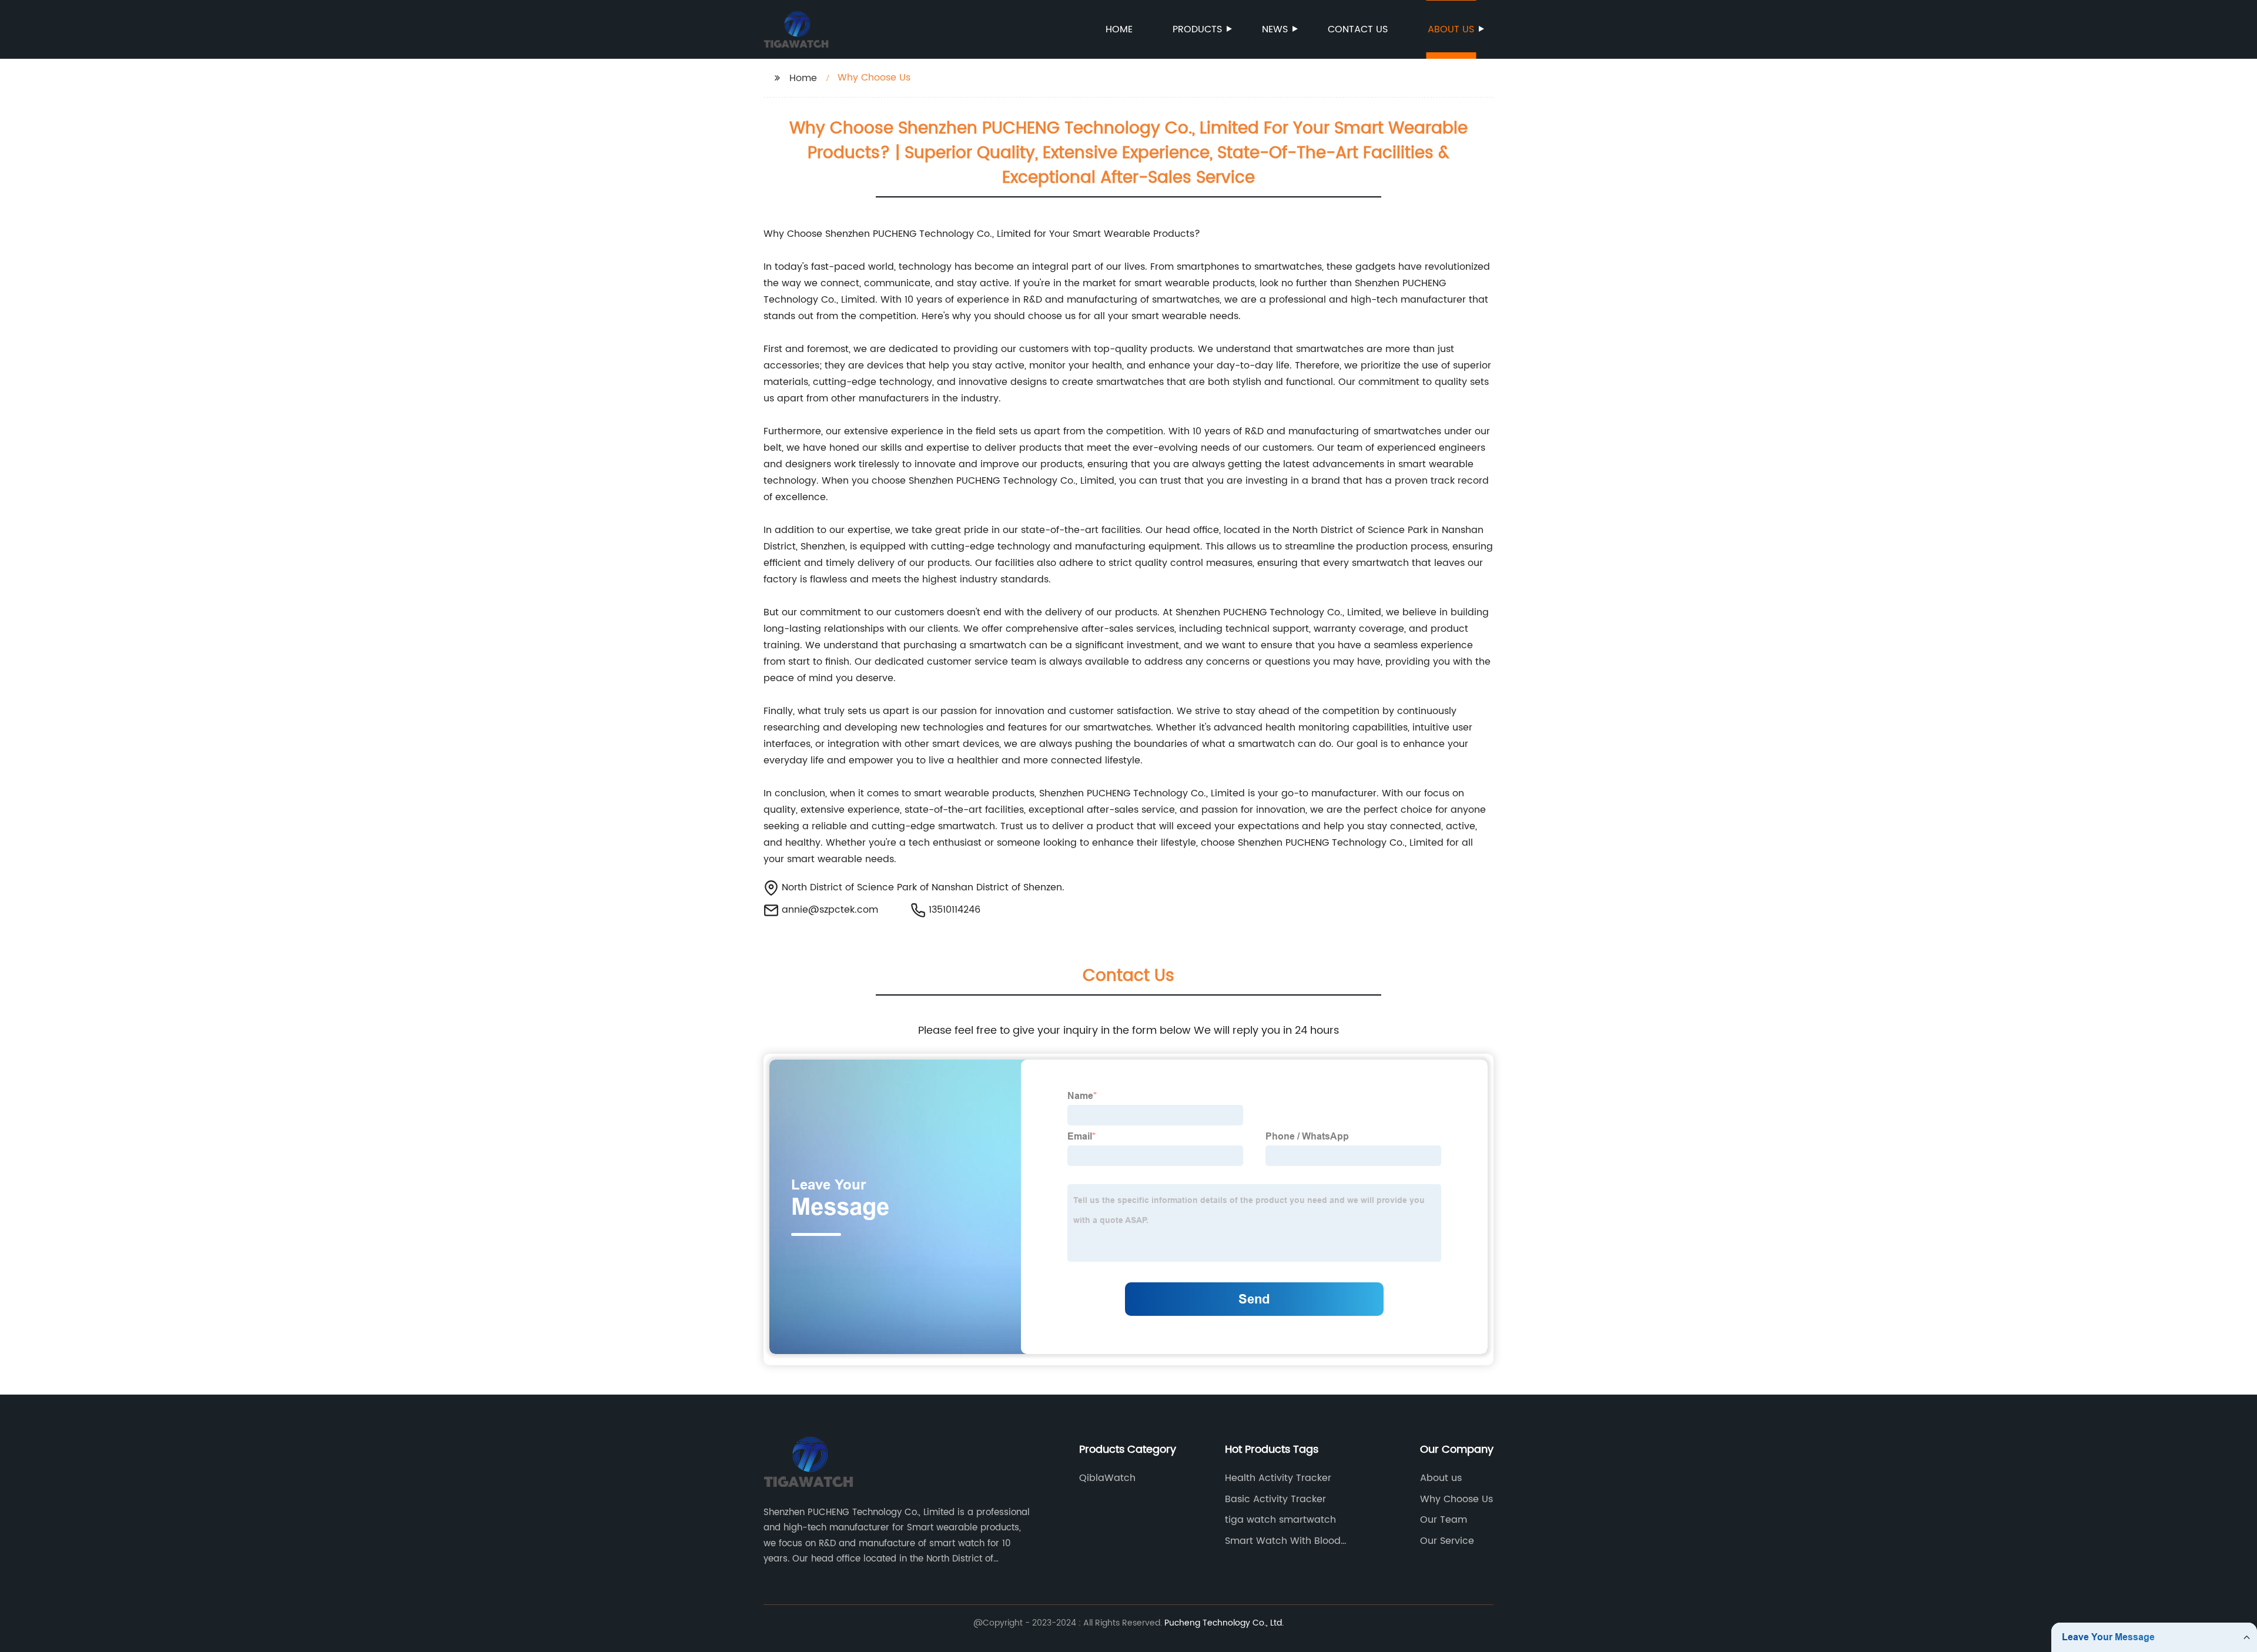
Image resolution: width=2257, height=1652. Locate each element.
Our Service (1447, 1541)
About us (1451, 29)
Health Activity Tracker (1278, 1478)
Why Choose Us (1456, 1499)
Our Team (1444, 1520)
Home (1119, 29)
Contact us (1358, 29)
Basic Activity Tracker (1275, 1499)
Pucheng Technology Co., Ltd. (1224, 1623)
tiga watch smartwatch (1280, 1520)
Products (1197, 29)
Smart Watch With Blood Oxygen (1283, 1541)
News (1275, 29)
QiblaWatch (1107, 1478)
